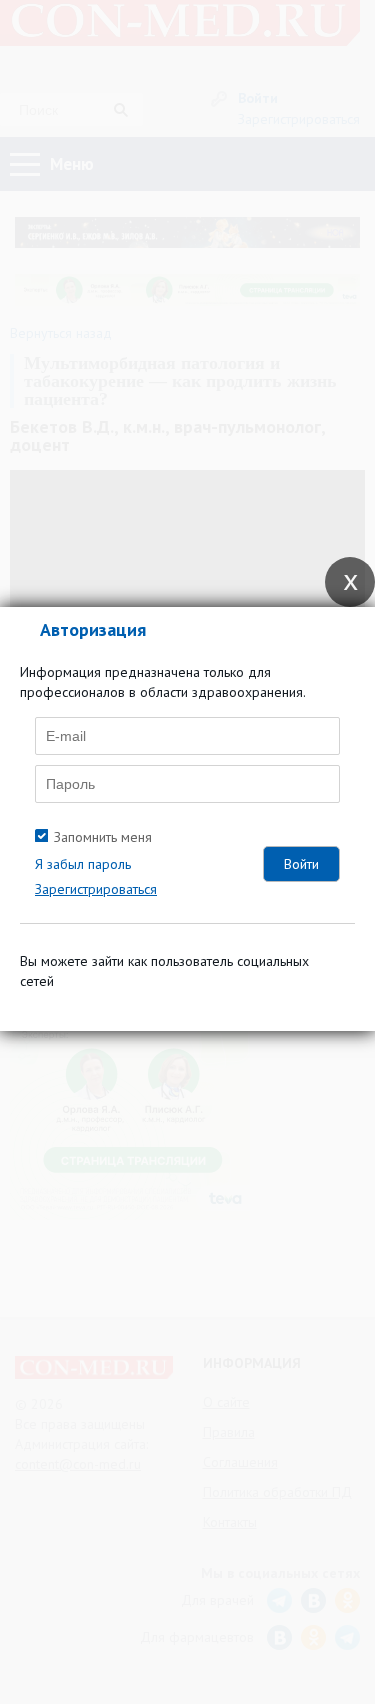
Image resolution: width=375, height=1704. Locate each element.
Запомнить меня (103, 837)
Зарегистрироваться (96, 889)
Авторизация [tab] (93, 629)
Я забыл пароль (83, 864)
